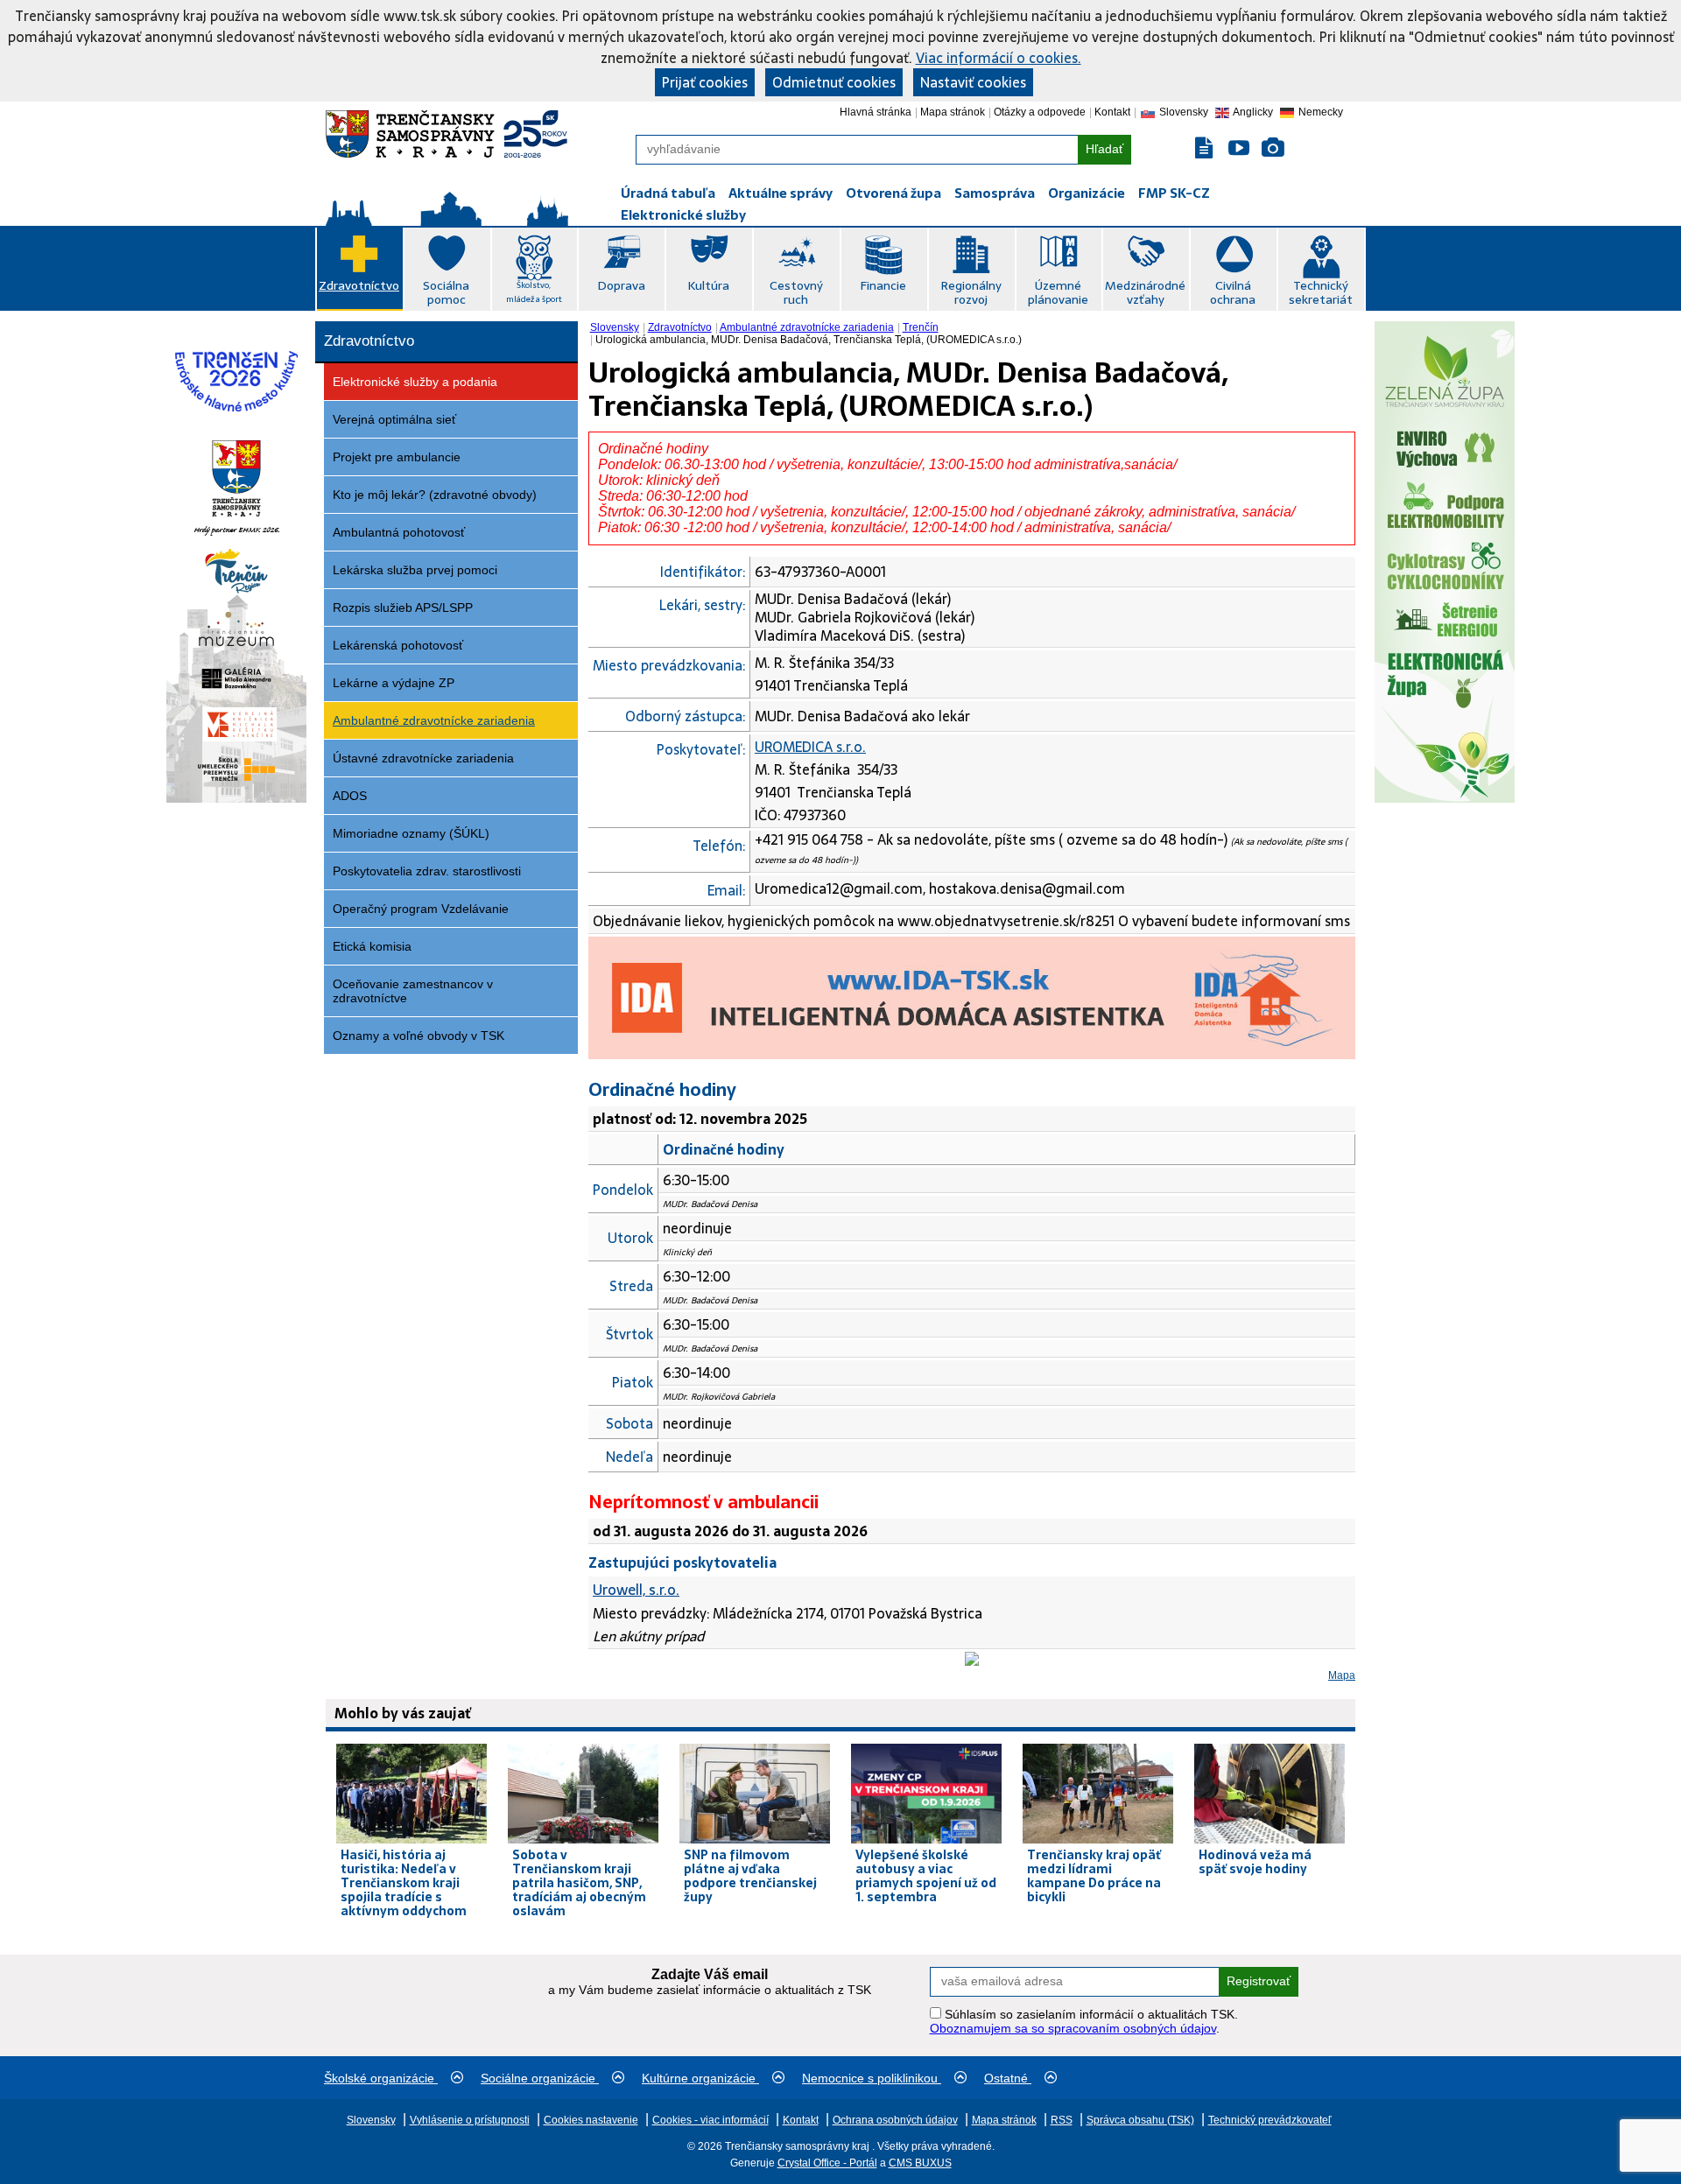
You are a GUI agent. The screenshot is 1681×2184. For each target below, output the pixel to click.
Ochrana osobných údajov (895, 2120)
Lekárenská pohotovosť (398, 645)
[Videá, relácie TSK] (1239, 148)
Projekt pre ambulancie (397, 457)
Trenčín (921, 327)
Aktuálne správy (781, 193)
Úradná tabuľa (668, 193)
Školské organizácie (381, 2078)
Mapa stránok (953, 112)
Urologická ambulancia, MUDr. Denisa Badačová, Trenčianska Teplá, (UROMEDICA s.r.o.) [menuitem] (809, 340)
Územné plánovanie (1058, 292)
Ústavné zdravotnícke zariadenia (423, 758)
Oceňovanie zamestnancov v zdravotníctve (413, 991)
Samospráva (995, 193)
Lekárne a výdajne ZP (394, 683)
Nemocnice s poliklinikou (872, 2078)
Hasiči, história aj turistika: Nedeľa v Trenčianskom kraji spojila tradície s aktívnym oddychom (404, 1883)
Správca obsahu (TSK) (1140, 2120)
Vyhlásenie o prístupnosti (470, 2120)
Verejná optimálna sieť (394, 419)
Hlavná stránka (876, 112)
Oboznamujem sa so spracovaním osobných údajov (1073, 2028)
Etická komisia (372, 946)
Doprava (621, 285)
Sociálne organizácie (540, 2078)
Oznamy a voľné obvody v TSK (418, 1036)
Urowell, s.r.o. (636, 1590)
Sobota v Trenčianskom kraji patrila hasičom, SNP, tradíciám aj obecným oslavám (579, 1883)
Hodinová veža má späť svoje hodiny (1255, 1862)
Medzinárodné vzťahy (1145, 292)
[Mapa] (972, 1661)
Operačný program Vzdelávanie (421, 909)
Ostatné (1008, 2078)
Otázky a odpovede (1040, 112)
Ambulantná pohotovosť (399, 532)
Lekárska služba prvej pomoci (415, 570)
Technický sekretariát (1321, 292)
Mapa (1342, 1675)
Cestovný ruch (796, 292)
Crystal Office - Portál (827, 2163)
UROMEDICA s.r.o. (810, 747)
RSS (1062, 2120)
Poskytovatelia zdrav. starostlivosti (427, 871)
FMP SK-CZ (1174, 193)
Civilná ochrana (1233, 292)
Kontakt (1112, 112)
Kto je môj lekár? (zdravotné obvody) (435, 495)
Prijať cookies (705, 82)
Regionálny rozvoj (971, 292)
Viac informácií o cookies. (999, 58)
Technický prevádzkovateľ (1270, 2120)
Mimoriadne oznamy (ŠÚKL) (411, 833)
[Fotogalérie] (1273, 148)
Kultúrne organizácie (700, 2078)
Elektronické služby (683, 215)
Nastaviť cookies (973, 82)
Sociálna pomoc (446, 292)
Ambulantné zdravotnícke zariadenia (434, 720)
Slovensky (615, 327)
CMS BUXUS (920, 2163)
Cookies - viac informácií (710, 2120)
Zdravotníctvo (359, 285)
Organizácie (1087, 193)
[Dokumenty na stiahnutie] (1206, 148)
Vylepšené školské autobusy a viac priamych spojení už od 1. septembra (926, 1876)
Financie (883, 285)
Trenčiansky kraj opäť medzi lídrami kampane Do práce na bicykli (1094, 1876)
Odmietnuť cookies (834, 82)
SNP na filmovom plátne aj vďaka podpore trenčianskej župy (750, 1876)
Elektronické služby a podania (415, 382)
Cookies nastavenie (591, 2120)
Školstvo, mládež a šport (534, 292)
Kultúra (708, 285)
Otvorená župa (893, 193)
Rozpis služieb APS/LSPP (403, 607)
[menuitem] (616, 327)
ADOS (350, 796)
